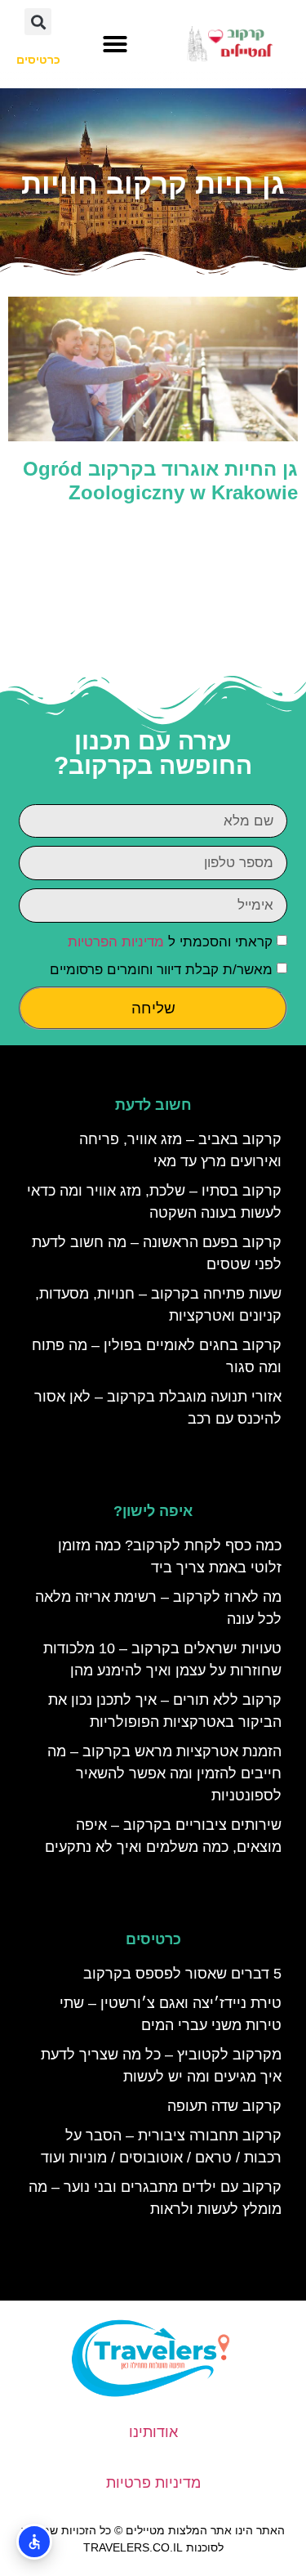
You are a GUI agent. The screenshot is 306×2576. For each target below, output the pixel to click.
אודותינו (153, 2432)
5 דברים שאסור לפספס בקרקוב (182, 1974)
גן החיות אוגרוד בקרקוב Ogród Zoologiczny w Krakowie (160, 481)
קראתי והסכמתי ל (170, 942)
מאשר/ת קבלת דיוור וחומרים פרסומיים (161, 970)
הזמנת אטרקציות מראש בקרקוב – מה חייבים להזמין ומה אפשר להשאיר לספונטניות (164, 1773)
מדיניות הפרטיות (116, 942)
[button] (115, 44)
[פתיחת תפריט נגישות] (34, 2542)
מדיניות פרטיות (153, 2483)
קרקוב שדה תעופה (224, 2106)
